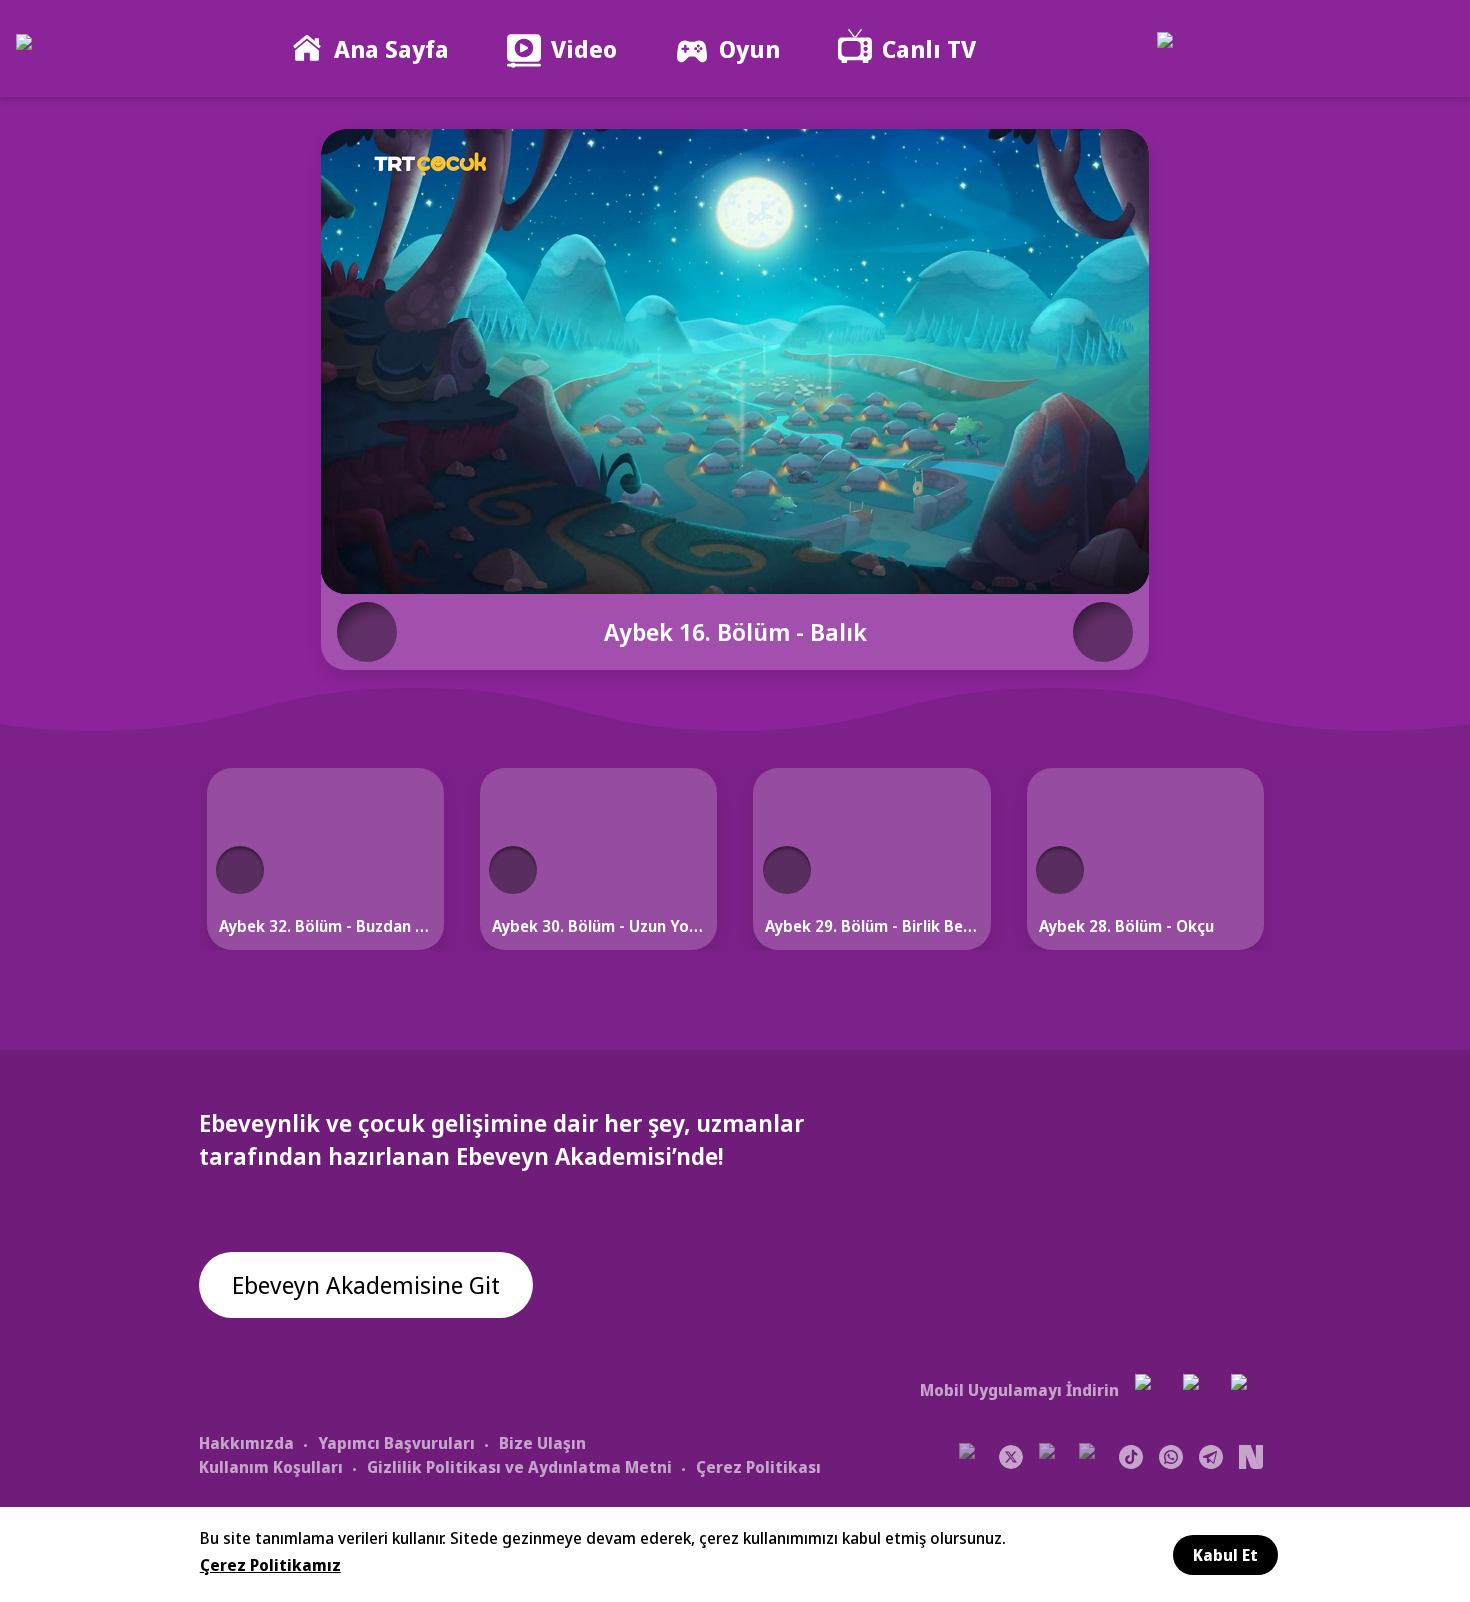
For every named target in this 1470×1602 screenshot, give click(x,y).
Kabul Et (1225, 1555)
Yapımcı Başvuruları (396, 1443)
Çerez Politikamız (270, 1565)
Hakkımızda (246, 1443)
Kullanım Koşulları (271, 1467)
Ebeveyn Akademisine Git (366, 1284)
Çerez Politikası (758, 1467)
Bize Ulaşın (542, 1443)
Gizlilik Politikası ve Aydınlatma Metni (519, 1467)
